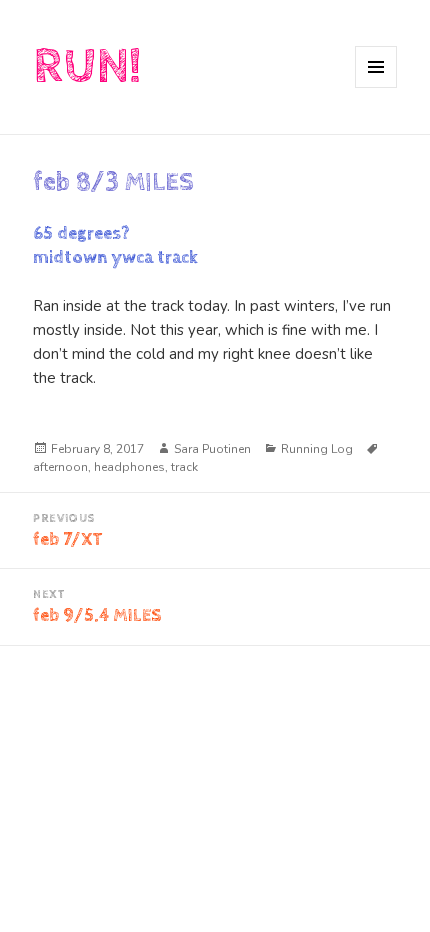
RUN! (87, 66)
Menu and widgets (376, 87)
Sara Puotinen (212, 449)
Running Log (317, 449)
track (184, 467)
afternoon (60, 467)
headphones (129, 467)
